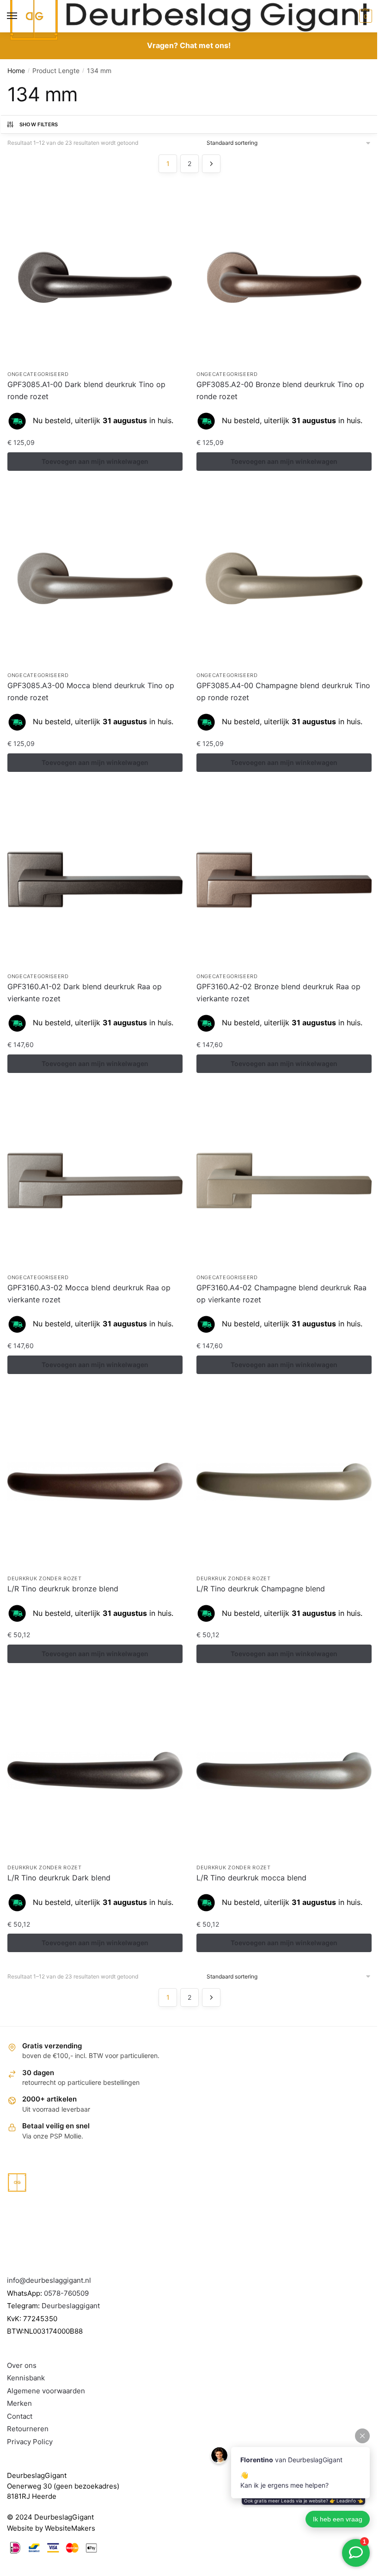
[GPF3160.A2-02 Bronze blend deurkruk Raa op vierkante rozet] (284, 879)
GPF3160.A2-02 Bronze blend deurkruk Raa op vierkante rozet (278, 992)
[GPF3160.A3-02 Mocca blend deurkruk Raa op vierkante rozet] (95, 1180)
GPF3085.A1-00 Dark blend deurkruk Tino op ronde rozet (86, 390)
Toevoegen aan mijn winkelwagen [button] (95, 461)
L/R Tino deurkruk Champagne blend (261, 1589)
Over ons (22, 2365)
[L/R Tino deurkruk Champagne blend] (284, 1482)
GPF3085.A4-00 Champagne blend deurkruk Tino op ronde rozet (283, 691)
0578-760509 (66, 2293)
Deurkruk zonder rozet (45, 1578)
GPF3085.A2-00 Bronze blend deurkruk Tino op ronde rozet (280, 390)
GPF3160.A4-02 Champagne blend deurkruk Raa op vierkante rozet (281, 1294)
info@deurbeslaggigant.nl (49, 2280)
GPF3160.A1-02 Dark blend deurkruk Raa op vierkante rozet (85, 992)
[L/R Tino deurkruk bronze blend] (95, 1482)
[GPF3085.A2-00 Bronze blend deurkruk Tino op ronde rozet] (284, 277)
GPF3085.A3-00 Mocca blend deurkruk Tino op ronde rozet (91, 691)
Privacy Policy (30, 2442)
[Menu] (21, 16)
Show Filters (39, 124)
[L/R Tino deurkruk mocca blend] (284, 1771)
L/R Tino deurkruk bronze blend (63, 1589)
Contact (20, 2416)
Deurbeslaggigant (71, 2306)
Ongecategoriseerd (38, 374)
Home (16, 71)
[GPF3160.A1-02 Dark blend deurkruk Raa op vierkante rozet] (95, 879)
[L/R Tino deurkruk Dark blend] (95, 1771)
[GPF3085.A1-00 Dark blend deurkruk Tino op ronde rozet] (95, 277)
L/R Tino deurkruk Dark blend (59, 1878)
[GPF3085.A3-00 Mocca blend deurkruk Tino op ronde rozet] (95, 578)
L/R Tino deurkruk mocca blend (251, 1878)
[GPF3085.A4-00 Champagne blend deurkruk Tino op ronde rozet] (284, 578)
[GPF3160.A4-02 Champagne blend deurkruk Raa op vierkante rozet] (284, 1180)
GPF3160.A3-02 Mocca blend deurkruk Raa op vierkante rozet (89, 1294)
